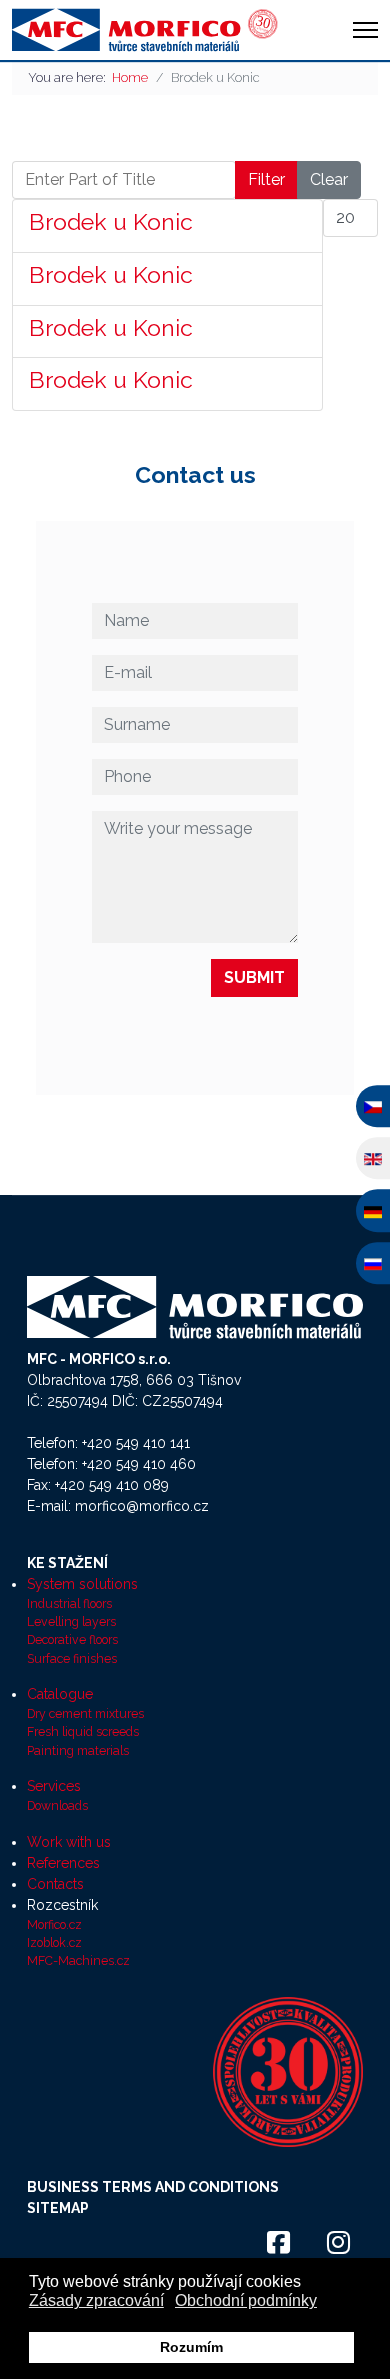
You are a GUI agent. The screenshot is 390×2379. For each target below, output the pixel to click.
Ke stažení (67, 1563)
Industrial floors (69, 1603)
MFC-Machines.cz (78, 1960)
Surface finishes (72, 1658)
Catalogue (60, 1694)
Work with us (69, 1842)
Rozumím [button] (191, 2347)
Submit (254, 977)
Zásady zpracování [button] (96, 2300)
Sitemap (58, 2208)
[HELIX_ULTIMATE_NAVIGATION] (365, 30)
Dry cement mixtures (85, 1713)
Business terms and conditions (153, 2187)
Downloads (57, 1805)
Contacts (55, 1884)
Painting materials (78, 1750)
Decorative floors (72, 1639)
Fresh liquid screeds (83, 1731)
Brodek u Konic (111, 221)
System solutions (82, 1584)
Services (54, 1786)
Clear (329, 179)
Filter (266, 179)
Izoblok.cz (54, 1942)
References (63, 1863)
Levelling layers (71, 1621)
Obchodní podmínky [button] (246, 2300)
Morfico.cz (54, 1924)
